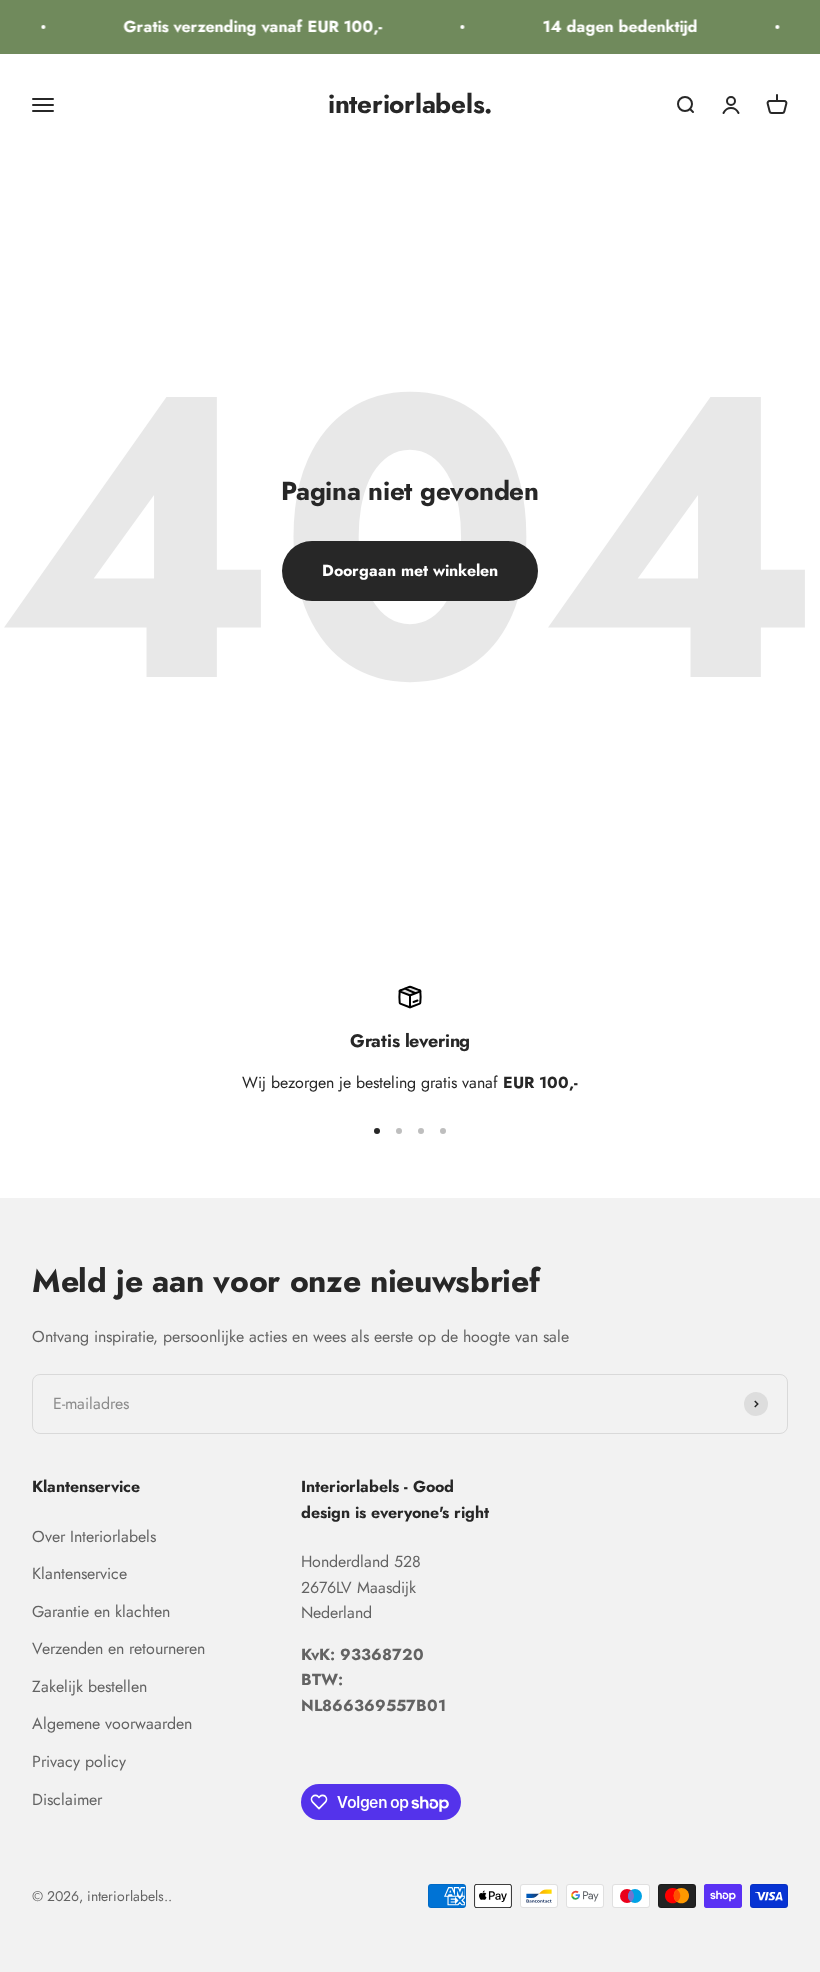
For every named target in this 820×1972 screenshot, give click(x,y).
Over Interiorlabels (94, 1536)
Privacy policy (79, 1761)
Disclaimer (67, 1799)
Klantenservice (79, 1573)
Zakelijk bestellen (89, 1686)
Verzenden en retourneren (118, 1648)
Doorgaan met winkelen (410, 570)
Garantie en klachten (101, 1611)
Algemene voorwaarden (112, 1723)
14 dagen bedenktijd (614, 26)
